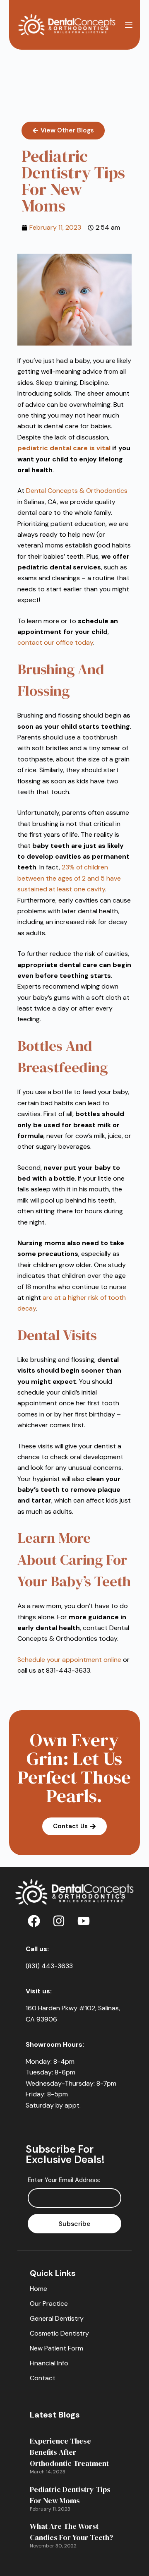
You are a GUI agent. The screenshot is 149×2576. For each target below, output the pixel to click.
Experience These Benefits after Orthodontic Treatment (69, 2452)
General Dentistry (57, 2318)
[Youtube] (84, 1921)
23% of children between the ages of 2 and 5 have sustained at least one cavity (69, 878)
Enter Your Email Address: (64, 2180)
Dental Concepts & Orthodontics (77, 491)
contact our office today (55, 642)
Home (38, 2289)
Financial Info (49, 2363)
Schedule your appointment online (69, 1660)
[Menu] (129, 25)
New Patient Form (56, 2348)
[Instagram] (59, 1921)
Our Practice (49, 2304)
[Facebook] (34, 1921)
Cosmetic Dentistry (59, 2333)
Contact (43, 2378)
